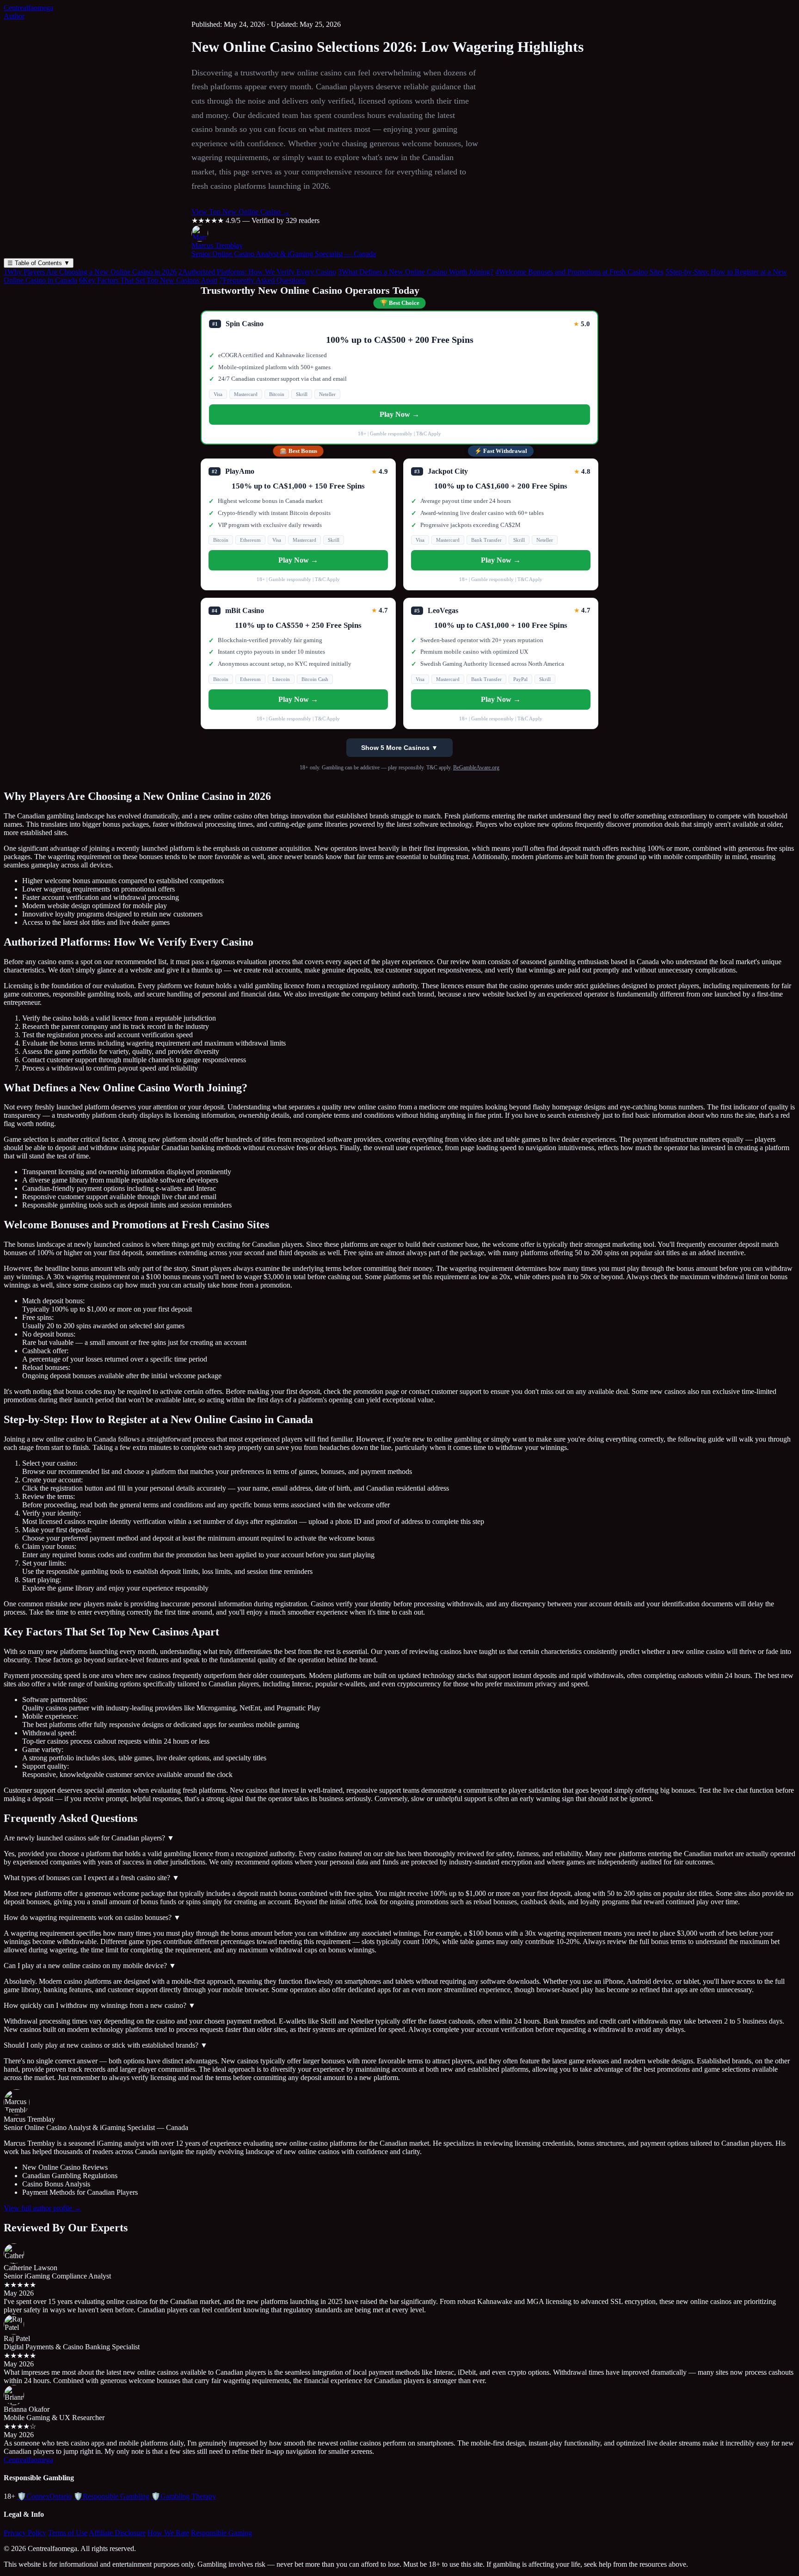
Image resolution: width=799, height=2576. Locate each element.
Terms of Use (68, 2533)
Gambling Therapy (184, 2496)
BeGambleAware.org (476, 768)
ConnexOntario (44, 2496)
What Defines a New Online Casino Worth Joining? (416, 272)
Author (14, 16)
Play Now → (399, 414)
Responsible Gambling (111, 2496)
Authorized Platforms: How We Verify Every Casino (257, 272)
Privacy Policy (25, 2533)
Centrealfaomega (28, 8)
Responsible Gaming (221, 2533)
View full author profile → (43, 2208)
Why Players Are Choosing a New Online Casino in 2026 (90, 272)
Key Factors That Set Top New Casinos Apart (148, 280)
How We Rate (168, 2533)
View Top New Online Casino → (241, 212)
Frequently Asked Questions (262, 280)
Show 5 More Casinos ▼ (399, 748)
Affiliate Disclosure (117, 2533)
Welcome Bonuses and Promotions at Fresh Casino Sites (579, 272)
